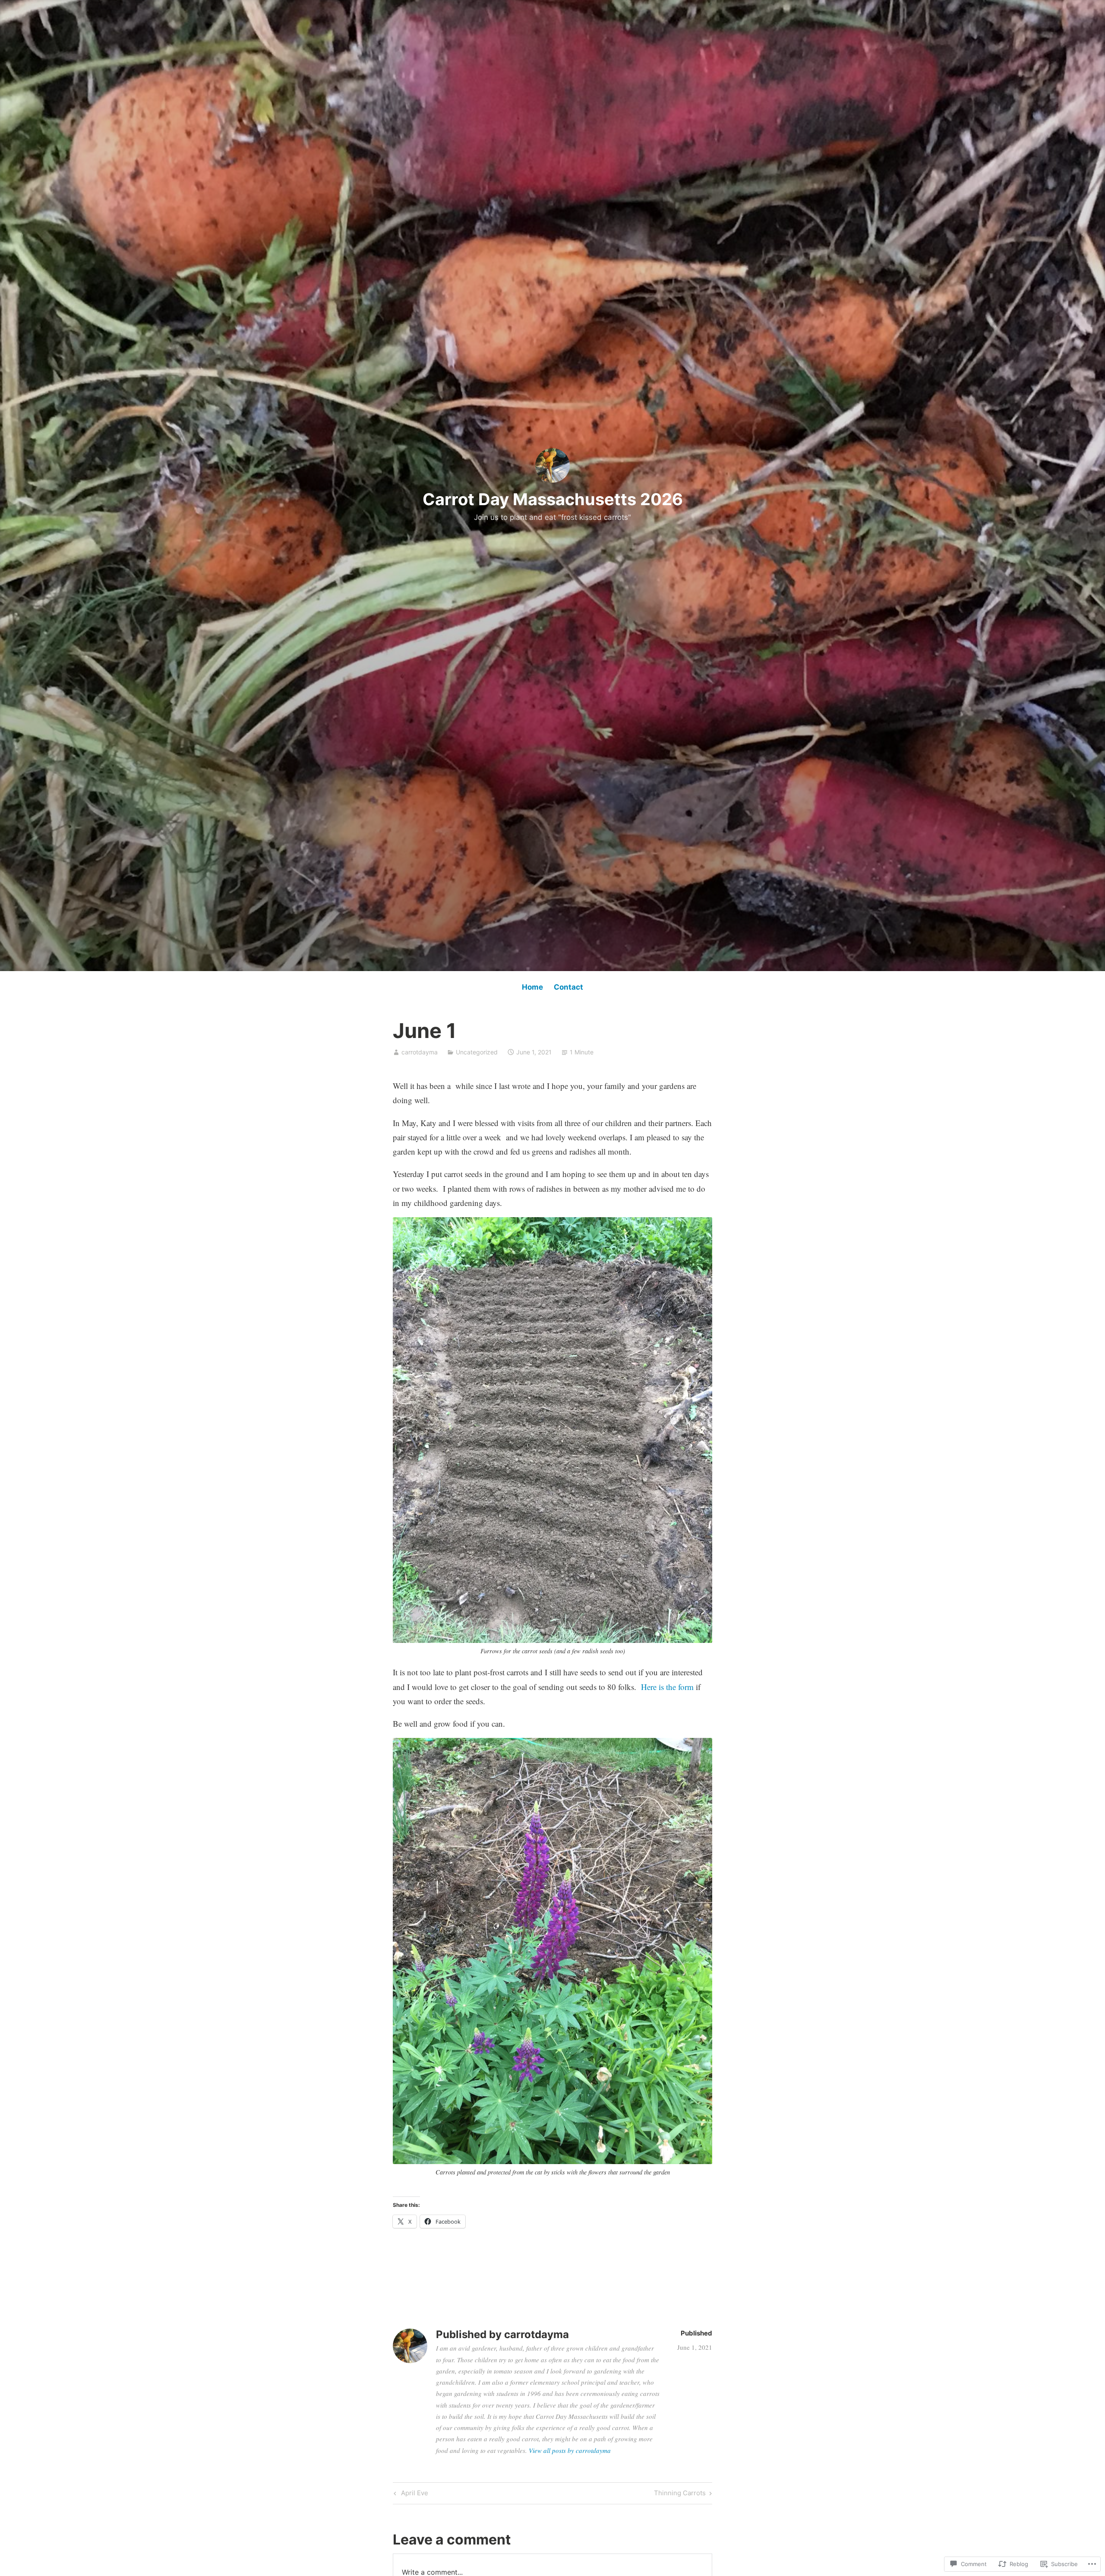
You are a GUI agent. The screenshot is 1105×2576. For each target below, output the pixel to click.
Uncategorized (477, 1052)
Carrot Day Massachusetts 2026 (553, 499)
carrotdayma (420, 1052)
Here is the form (668, 1687)
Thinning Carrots (680, 2494)
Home (532, 987)
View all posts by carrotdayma (570, 2450)
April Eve (410, 2494)
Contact (568, 987)
